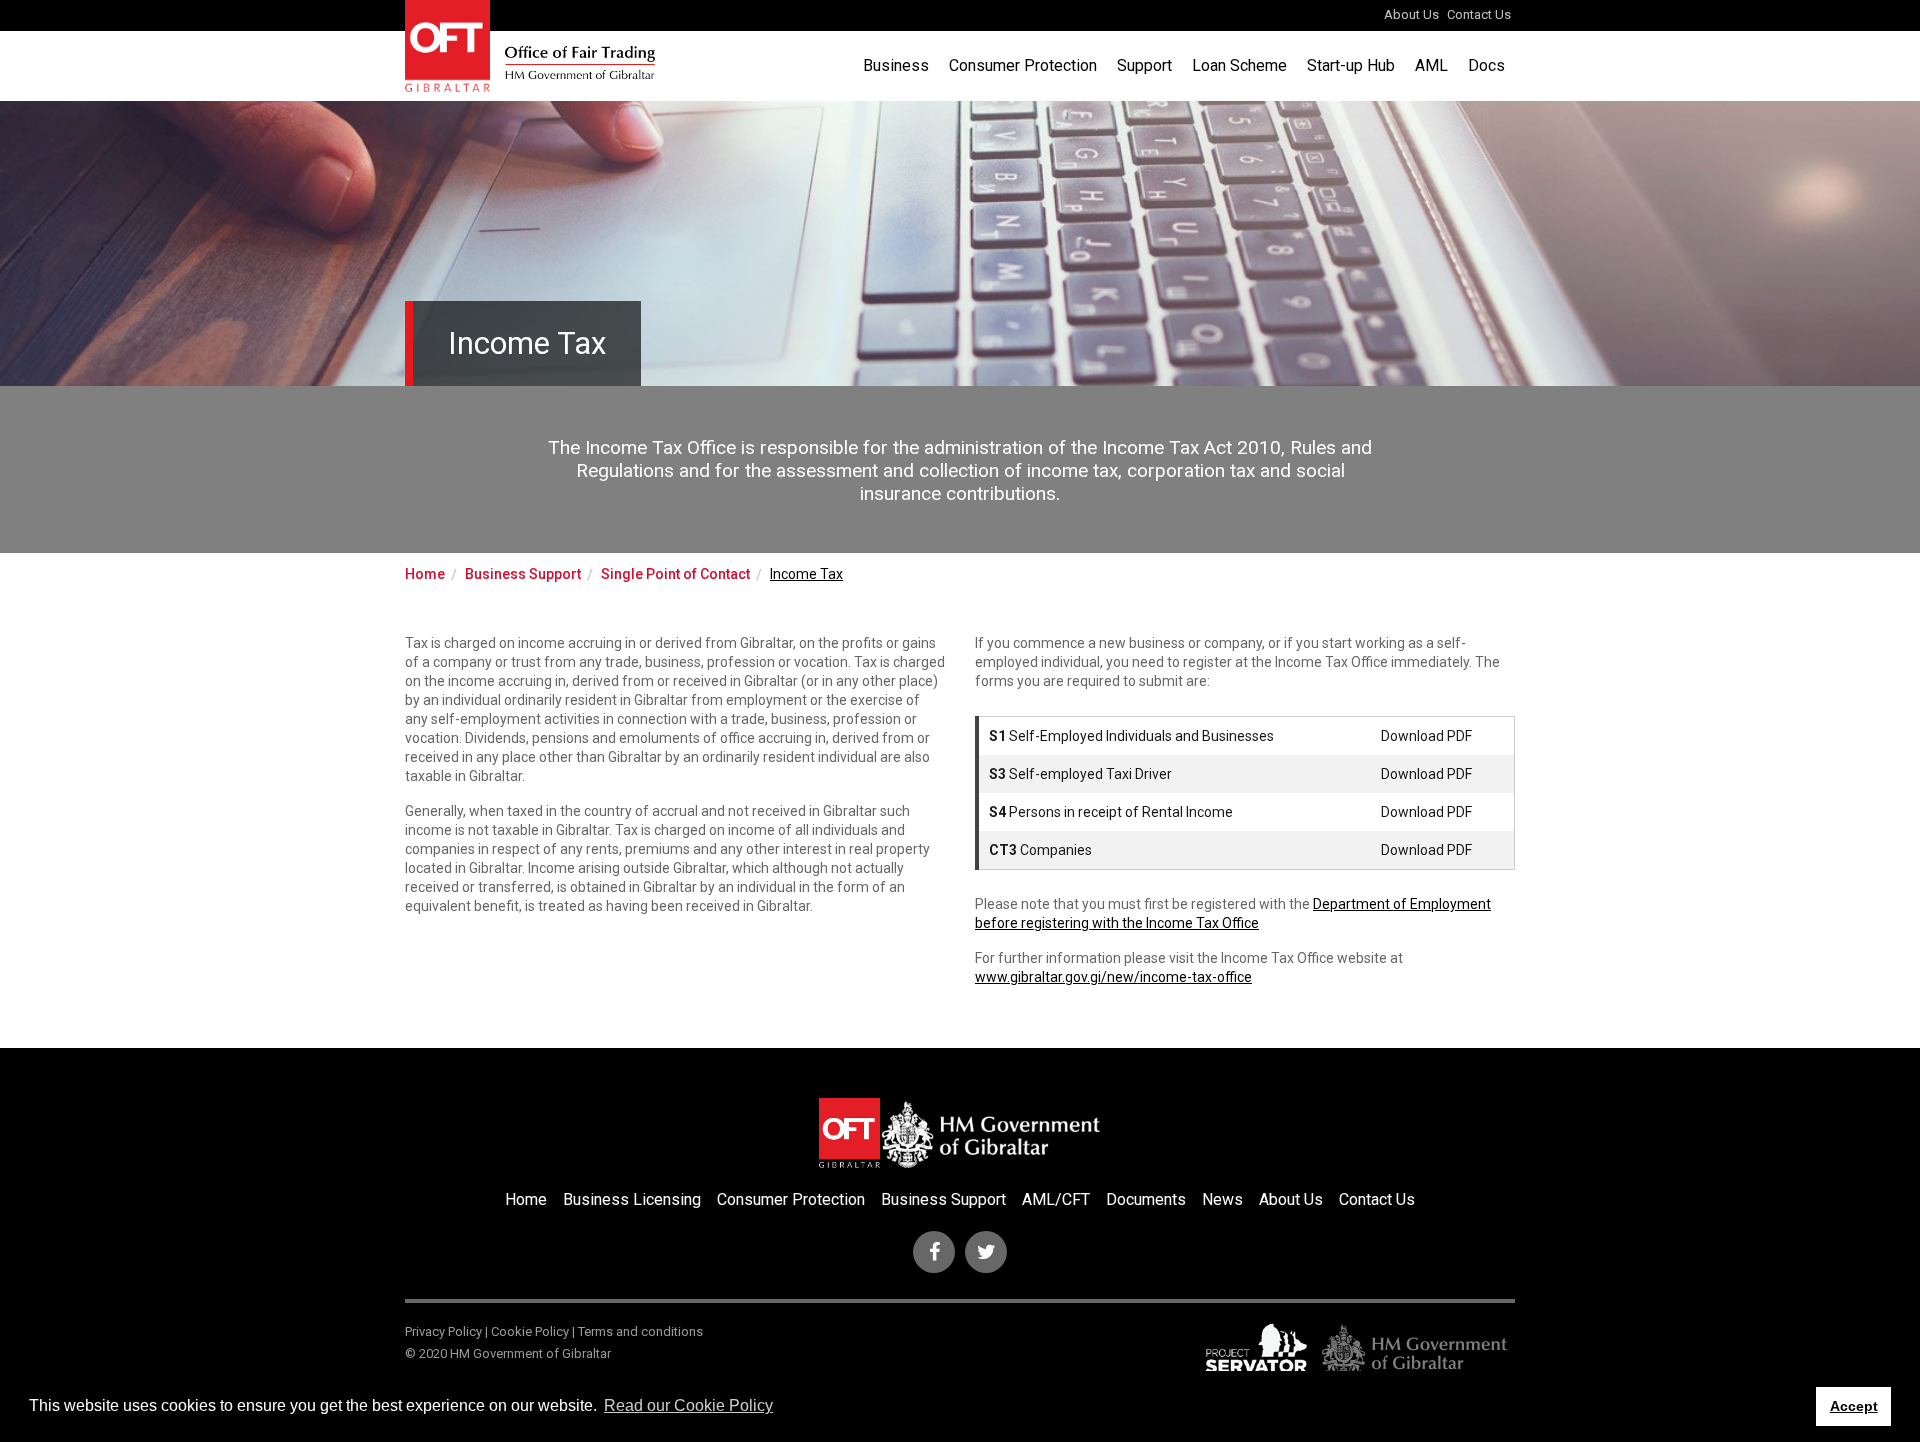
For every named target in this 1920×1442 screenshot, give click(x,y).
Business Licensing (632, 1199)
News (1222, 1199)
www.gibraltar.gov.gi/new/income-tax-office (1113, 977)
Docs (1486, 65)
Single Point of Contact (675, 574)
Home (425, 574)
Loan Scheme (1239, 65)
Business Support (523, 574)
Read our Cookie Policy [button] (688, 1405)
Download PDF (1426, 736)
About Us (1411, 14)
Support (1144, 65)
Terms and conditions (640, 1331)
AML (1431, 65)
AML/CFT (1056, 1199)
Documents (1146, 1199)
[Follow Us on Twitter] (986, 1252)
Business (896, 65)
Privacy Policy (443, 1331)
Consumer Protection (1023, 65)
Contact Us (1479, 14)
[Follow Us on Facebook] (934, 1252)
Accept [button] (1854, 1406)
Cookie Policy (530, 1331)
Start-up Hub (1351, 65)
